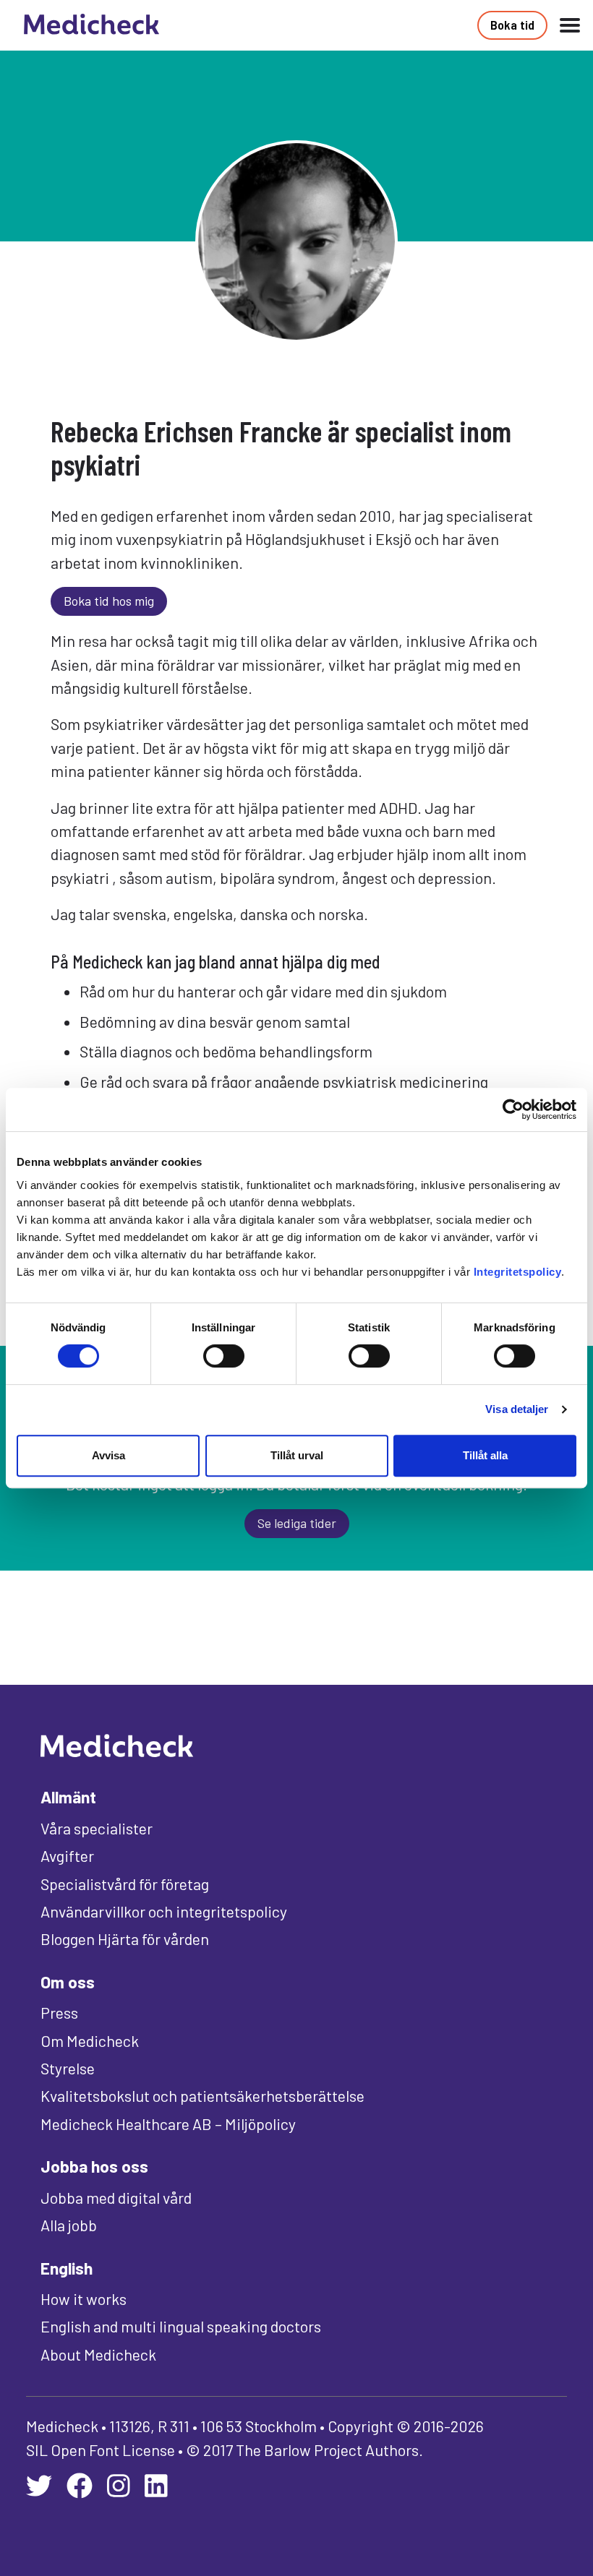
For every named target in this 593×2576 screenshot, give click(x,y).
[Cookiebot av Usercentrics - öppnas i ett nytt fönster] (513, 1109)
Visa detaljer (517, 1409)
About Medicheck (98, 2354)
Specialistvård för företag (125, 1884)
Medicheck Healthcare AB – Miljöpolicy (168, 2124)
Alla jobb (69, 2225)
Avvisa (108, 1455)
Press (59, 2012)
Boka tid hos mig (109, 601)
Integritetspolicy (518, 1272)
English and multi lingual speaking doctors (181, 2326)
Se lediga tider (297, 1523)
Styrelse (68, 2068)
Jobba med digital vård (116, 2197)
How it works (84, 2298)
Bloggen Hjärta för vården (125, 1939)
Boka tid (512, 25)
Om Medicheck (90, 2040)
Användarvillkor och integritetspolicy (164, 1911)
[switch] (224, 1356)
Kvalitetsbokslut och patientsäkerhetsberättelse (202, 2095)
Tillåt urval (297, 1455)
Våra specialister (97, 1828)
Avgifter (67, 1855)
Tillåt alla (485, 1455)
